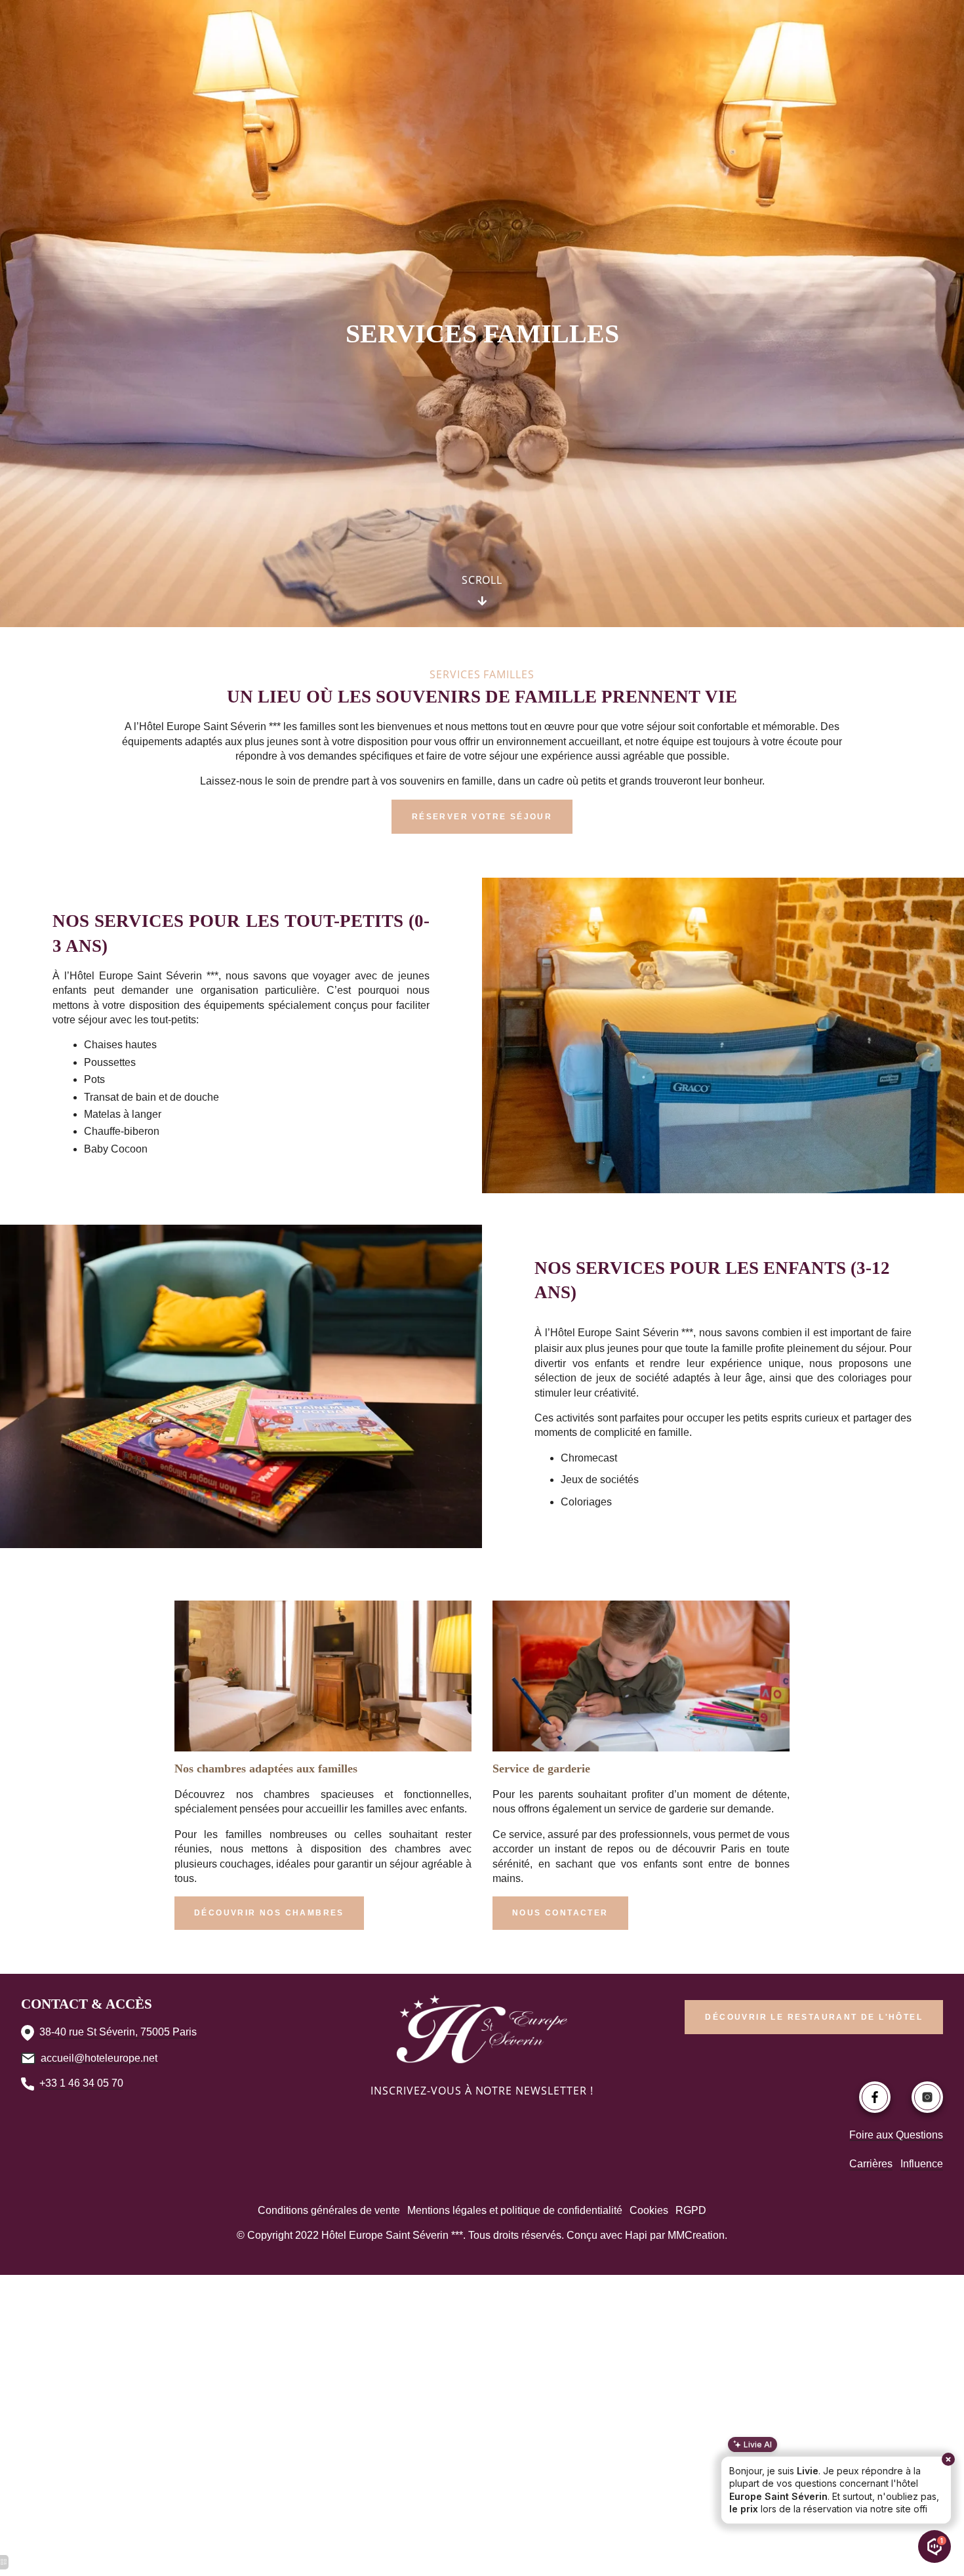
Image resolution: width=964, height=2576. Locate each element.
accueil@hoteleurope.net (99, 2058)
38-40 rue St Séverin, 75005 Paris (118, 2032)
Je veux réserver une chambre (879, 2512)
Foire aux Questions (896, 2135)
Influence (922, 2164)
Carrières (871, 2164)
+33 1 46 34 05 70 (81, 2083)
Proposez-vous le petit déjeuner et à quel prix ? (845, 2487)
